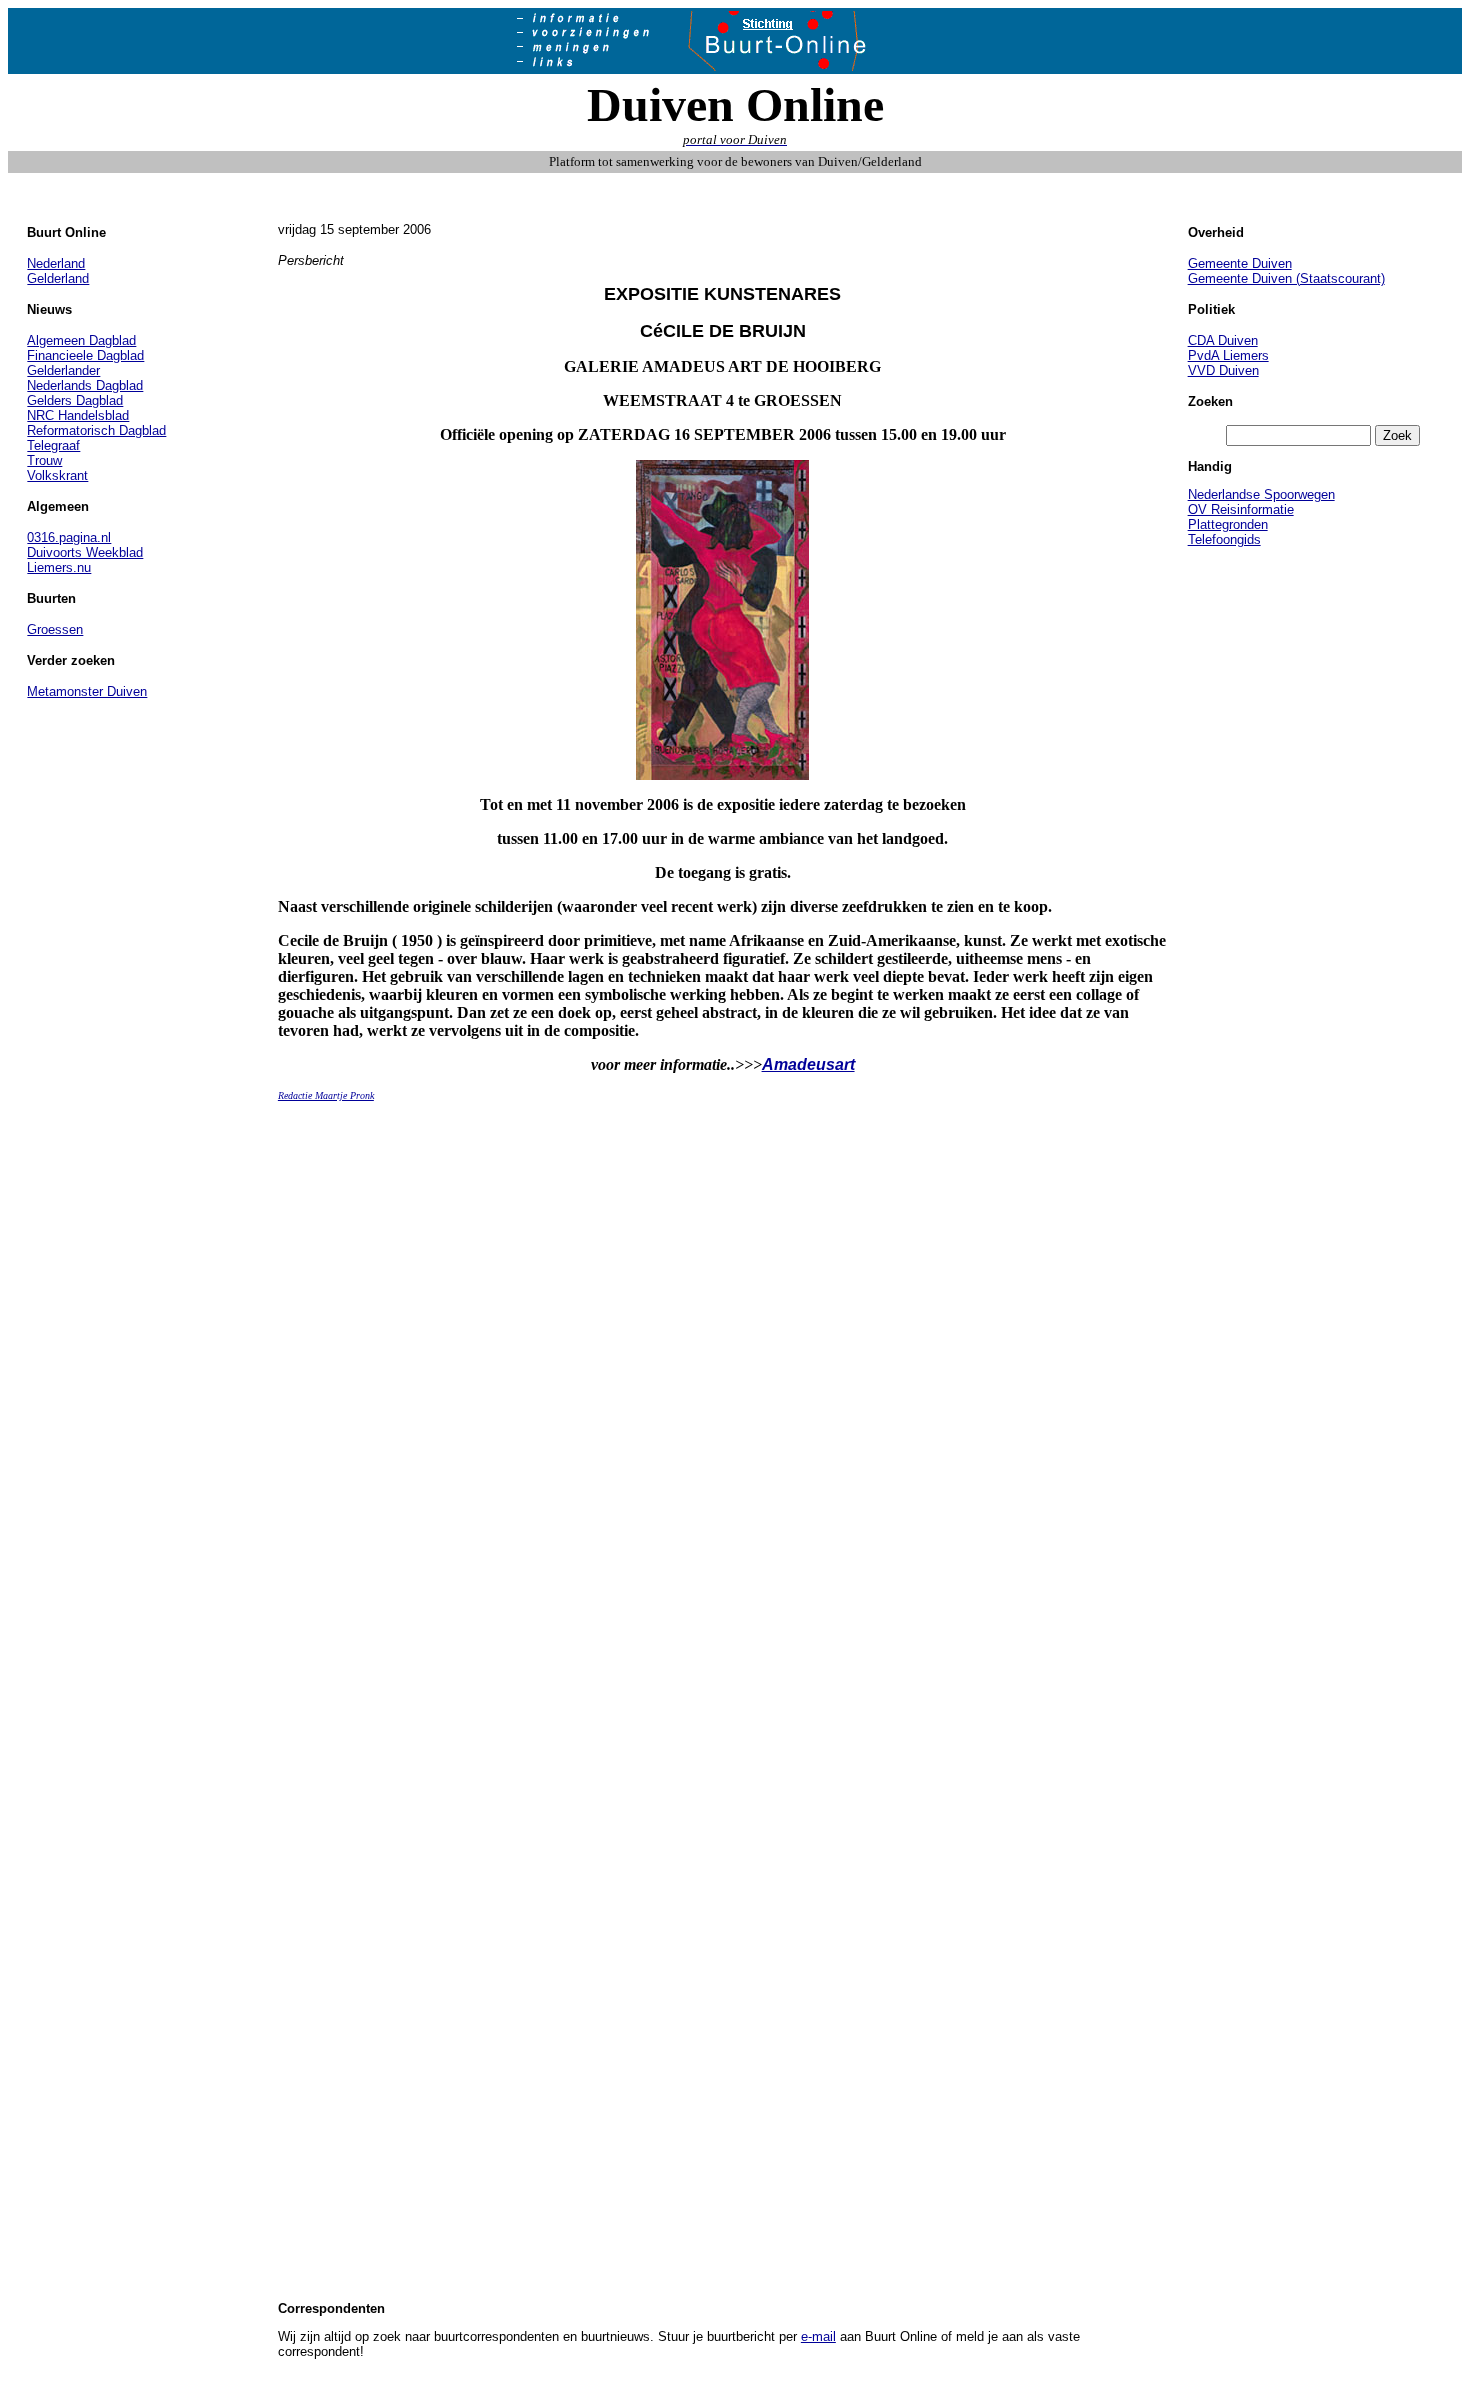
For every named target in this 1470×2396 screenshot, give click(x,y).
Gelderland (58, 278)
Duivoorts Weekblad (85, 552)
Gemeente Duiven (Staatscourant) (1286, 278)
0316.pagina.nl (69, 537)
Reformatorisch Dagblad (96, 430)
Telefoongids (1224, 539)
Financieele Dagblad (85, 355)
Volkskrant (57, 475)
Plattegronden (1228, 524)
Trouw (44, 460)
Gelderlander (63, 370)
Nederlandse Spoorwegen (1261, 494)
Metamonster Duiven (87, 691)
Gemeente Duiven (1240, 263)
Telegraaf (53, 445)
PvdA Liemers (1228, 355)
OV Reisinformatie (1241, 509)
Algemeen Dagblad (81, 340)
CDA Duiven (1223, 340)
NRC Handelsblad (78, 415)
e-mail (818, 2336)
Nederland (56, 263)
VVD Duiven (1223, 370)
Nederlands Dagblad (85, 385)
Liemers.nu (59, 567)
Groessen (55, 629)
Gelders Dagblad (75, 400)
